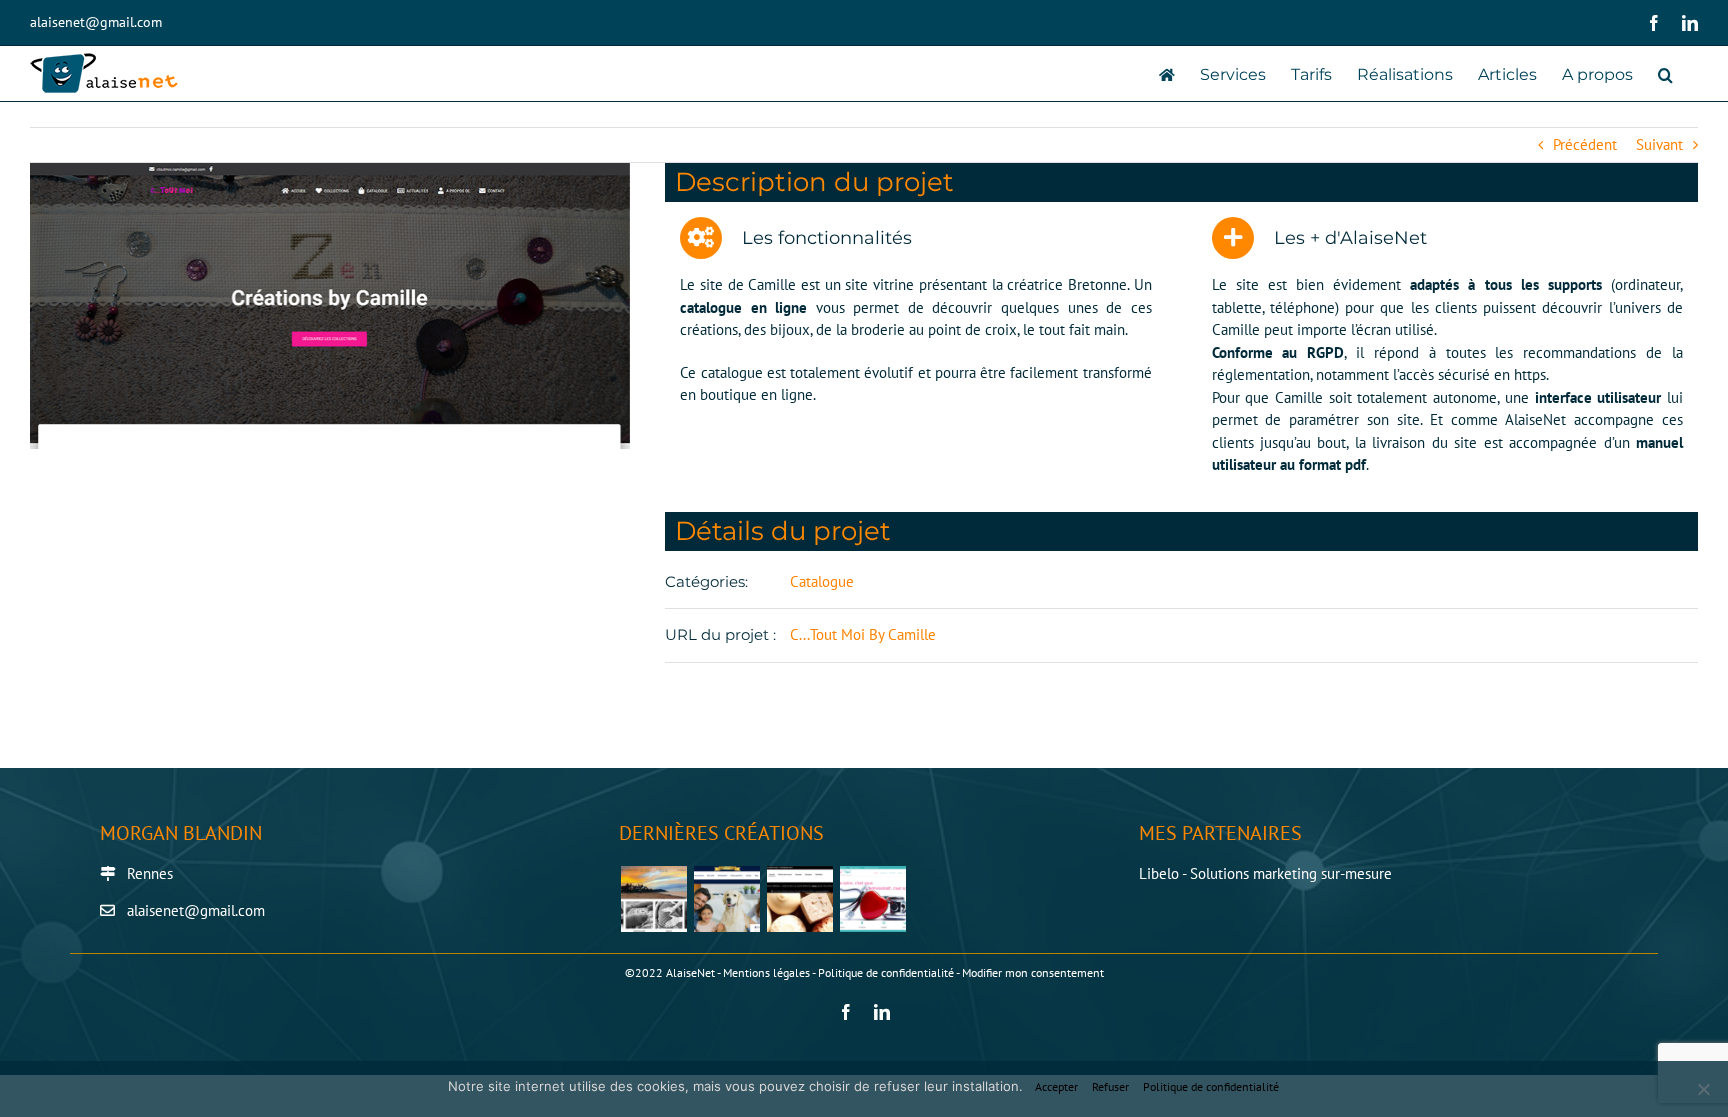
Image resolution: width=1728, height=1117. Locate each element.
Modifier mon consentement (1033, 972)
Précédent (1585, 144)
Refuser (1110, 1086)
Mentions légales (766, 972)
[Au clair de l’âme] (653, 899)
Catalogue (822, 581)
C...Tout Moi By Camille (863, 634)
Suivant (1659, 144)
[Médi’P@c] (872, 899)
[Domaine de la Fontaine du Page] (726, 899)
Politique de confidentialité (886, 972)
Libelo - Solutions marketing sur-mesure (1265, 873)
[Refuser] (1703, 1089)
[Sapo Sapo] (799, 899)
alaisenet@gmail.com (96, 22)
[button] (1665, 73)
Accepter (1056, 1086)
